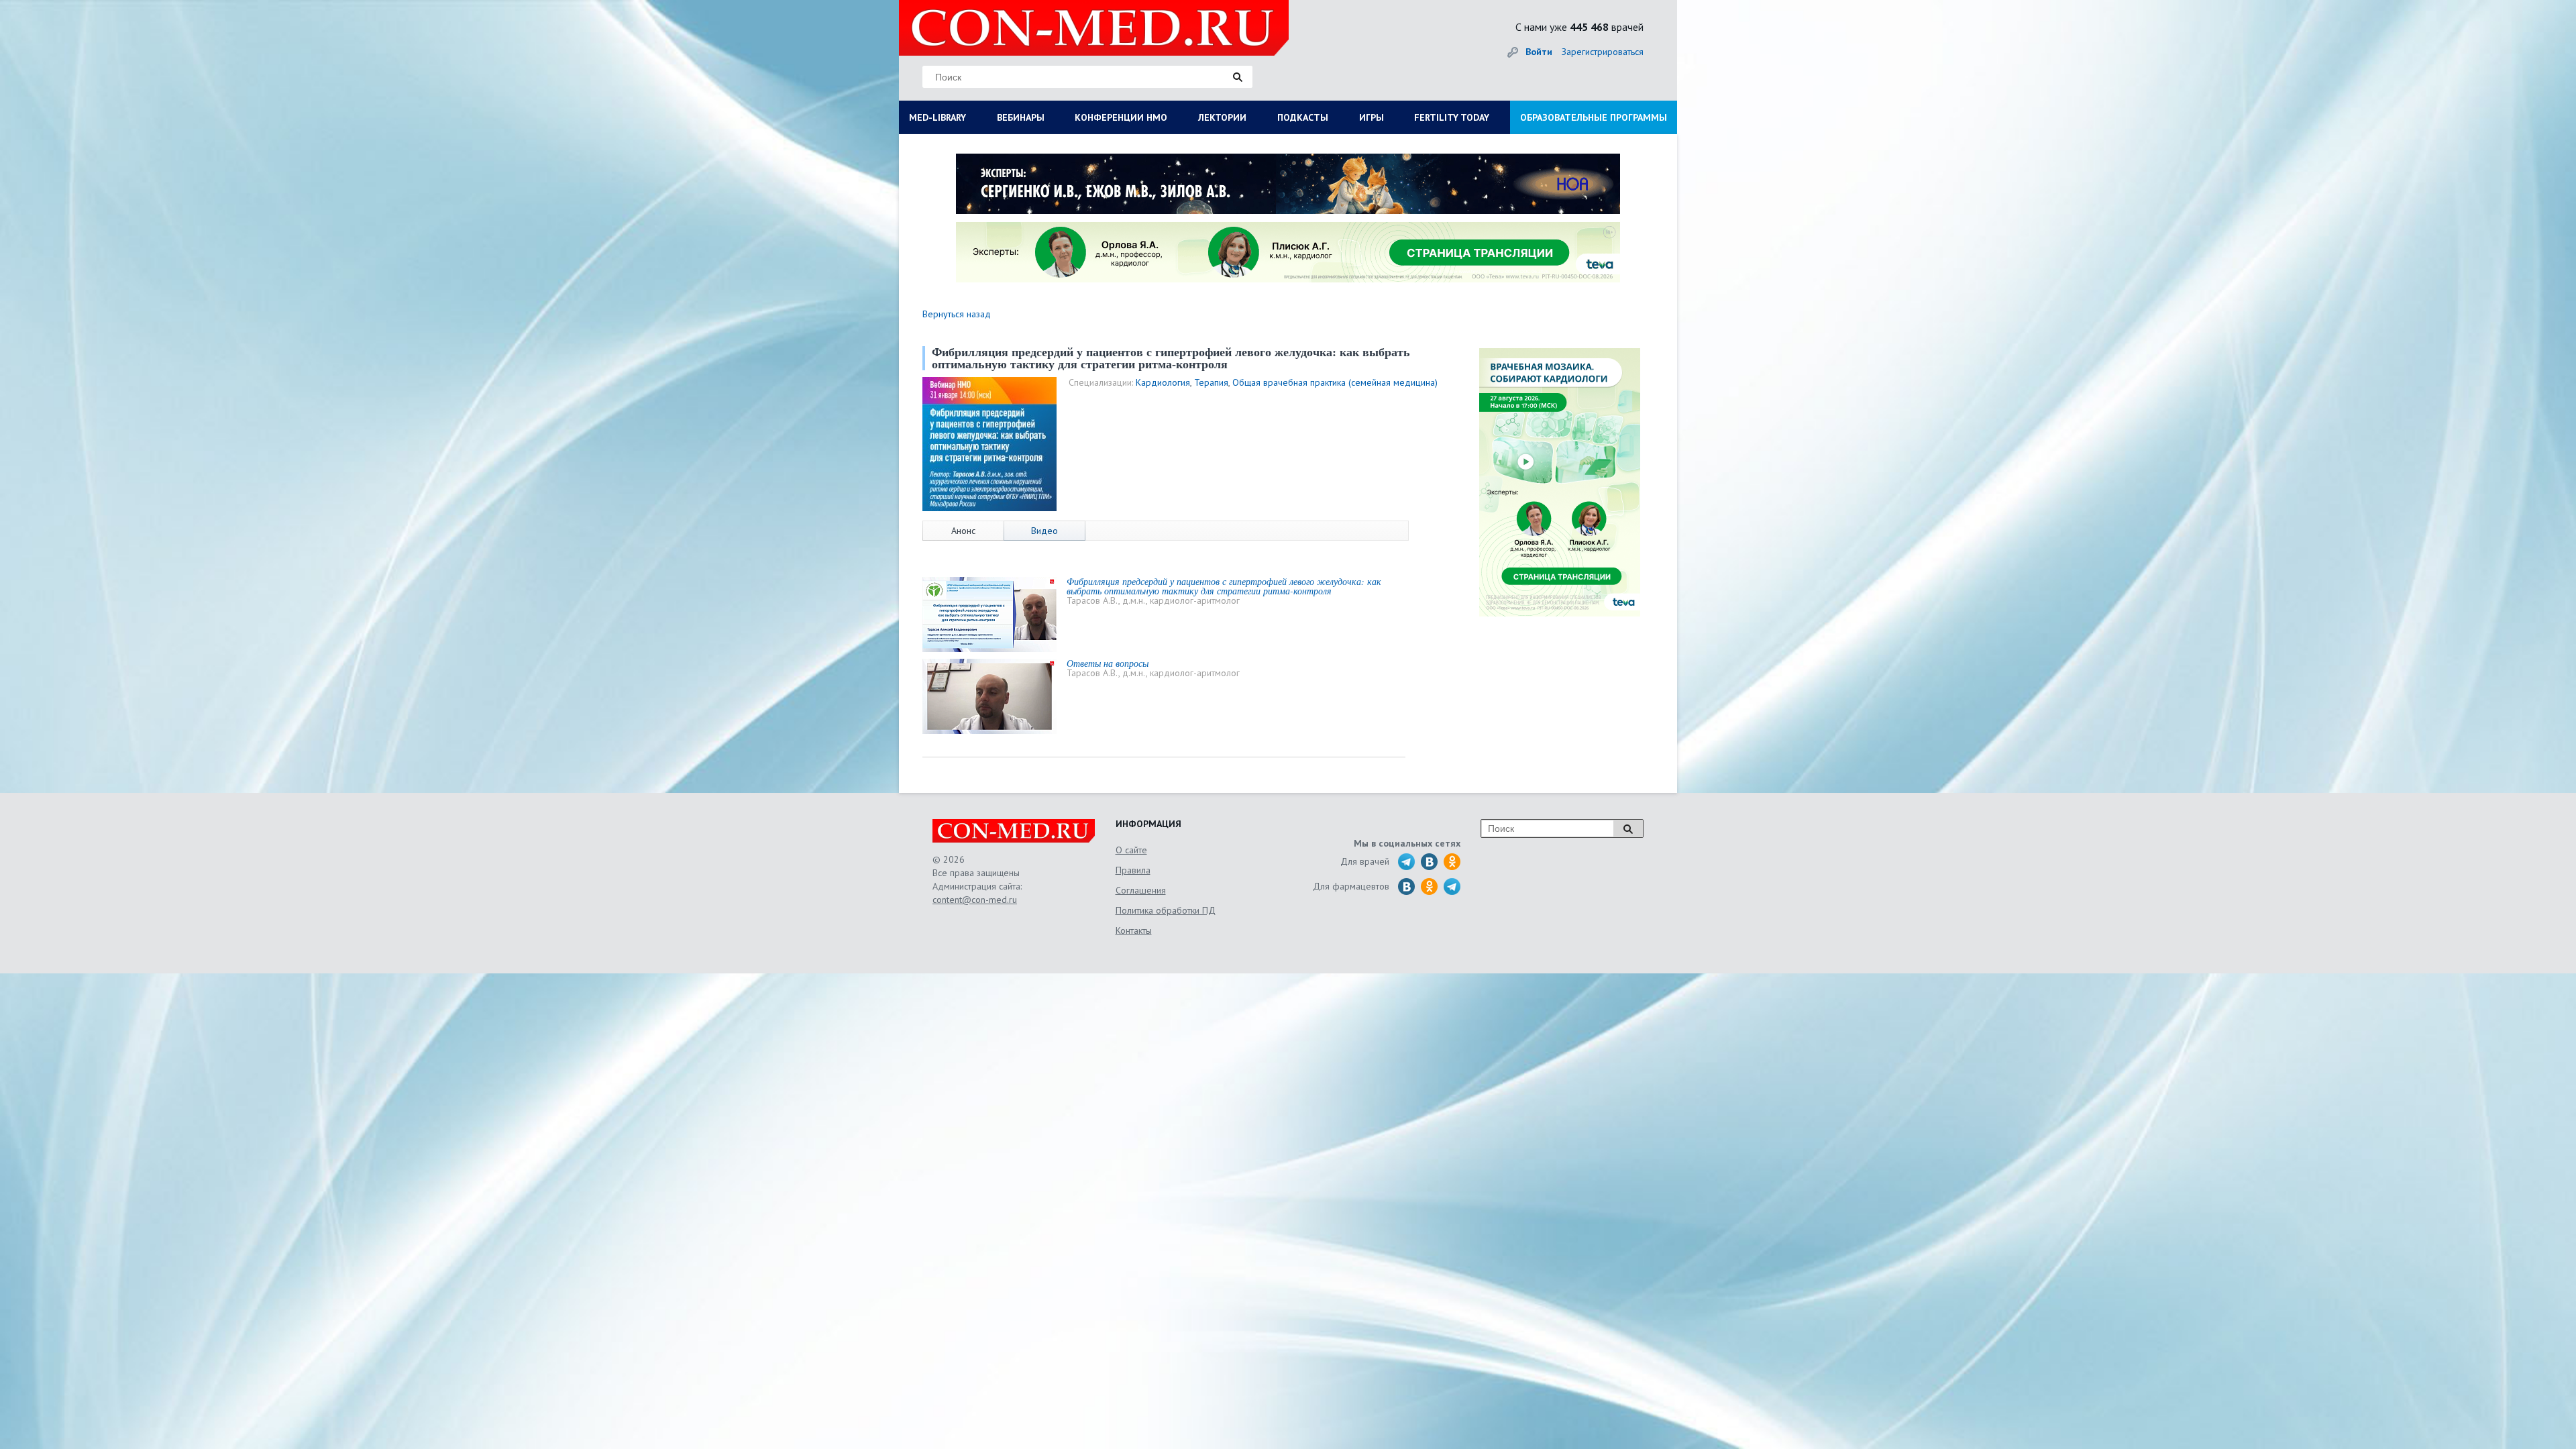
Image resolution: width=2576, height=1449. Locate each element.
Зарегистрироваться (1603, 52)
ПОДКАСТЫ (1303, 117)
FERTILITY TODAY (1452, 117)
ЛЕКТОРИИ (1222, 117)
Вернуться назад (957, 314)
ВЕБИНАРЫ (1021, 117)
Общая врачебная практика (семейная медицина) (1335, 382)
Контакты (1134, 930)
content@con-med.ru (975, 900)
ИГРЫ (1372, 117)
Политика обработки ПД (1166, 910)
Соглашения (1141, 890)
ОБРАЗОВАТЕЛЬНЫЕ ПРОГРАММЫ (1594, 117)
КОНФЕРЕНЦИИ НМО (1121, 117)
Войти (1539, 52)
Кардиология (1163, 382)
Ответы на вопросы (1108, 663)
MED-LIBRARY (937, 117)
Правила (1133, 870)
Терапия (1211, 382)
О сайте (1131, 850)
